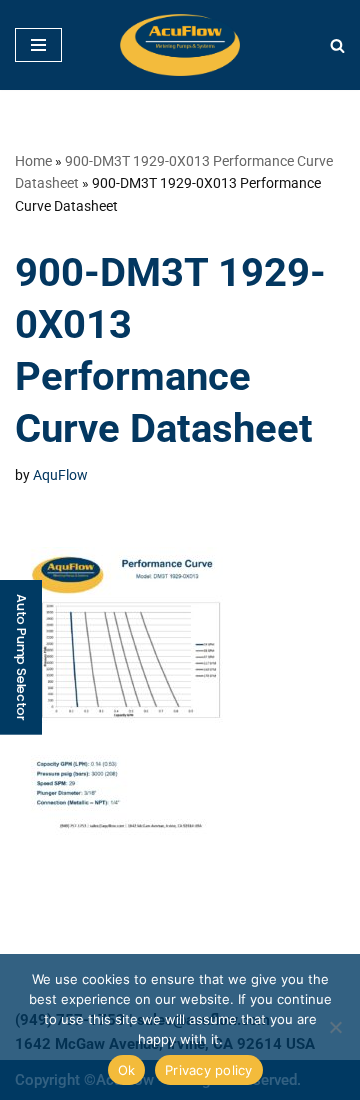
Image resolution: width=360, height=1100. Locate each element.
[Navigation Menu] (38, 45)
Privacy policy (209, 1070)
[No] (335, 1027)
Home (33, 161)
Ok (127, 1070)
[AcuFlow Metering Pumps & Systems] (180, 45)
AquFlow (60, 475)
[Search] (337, 45)
